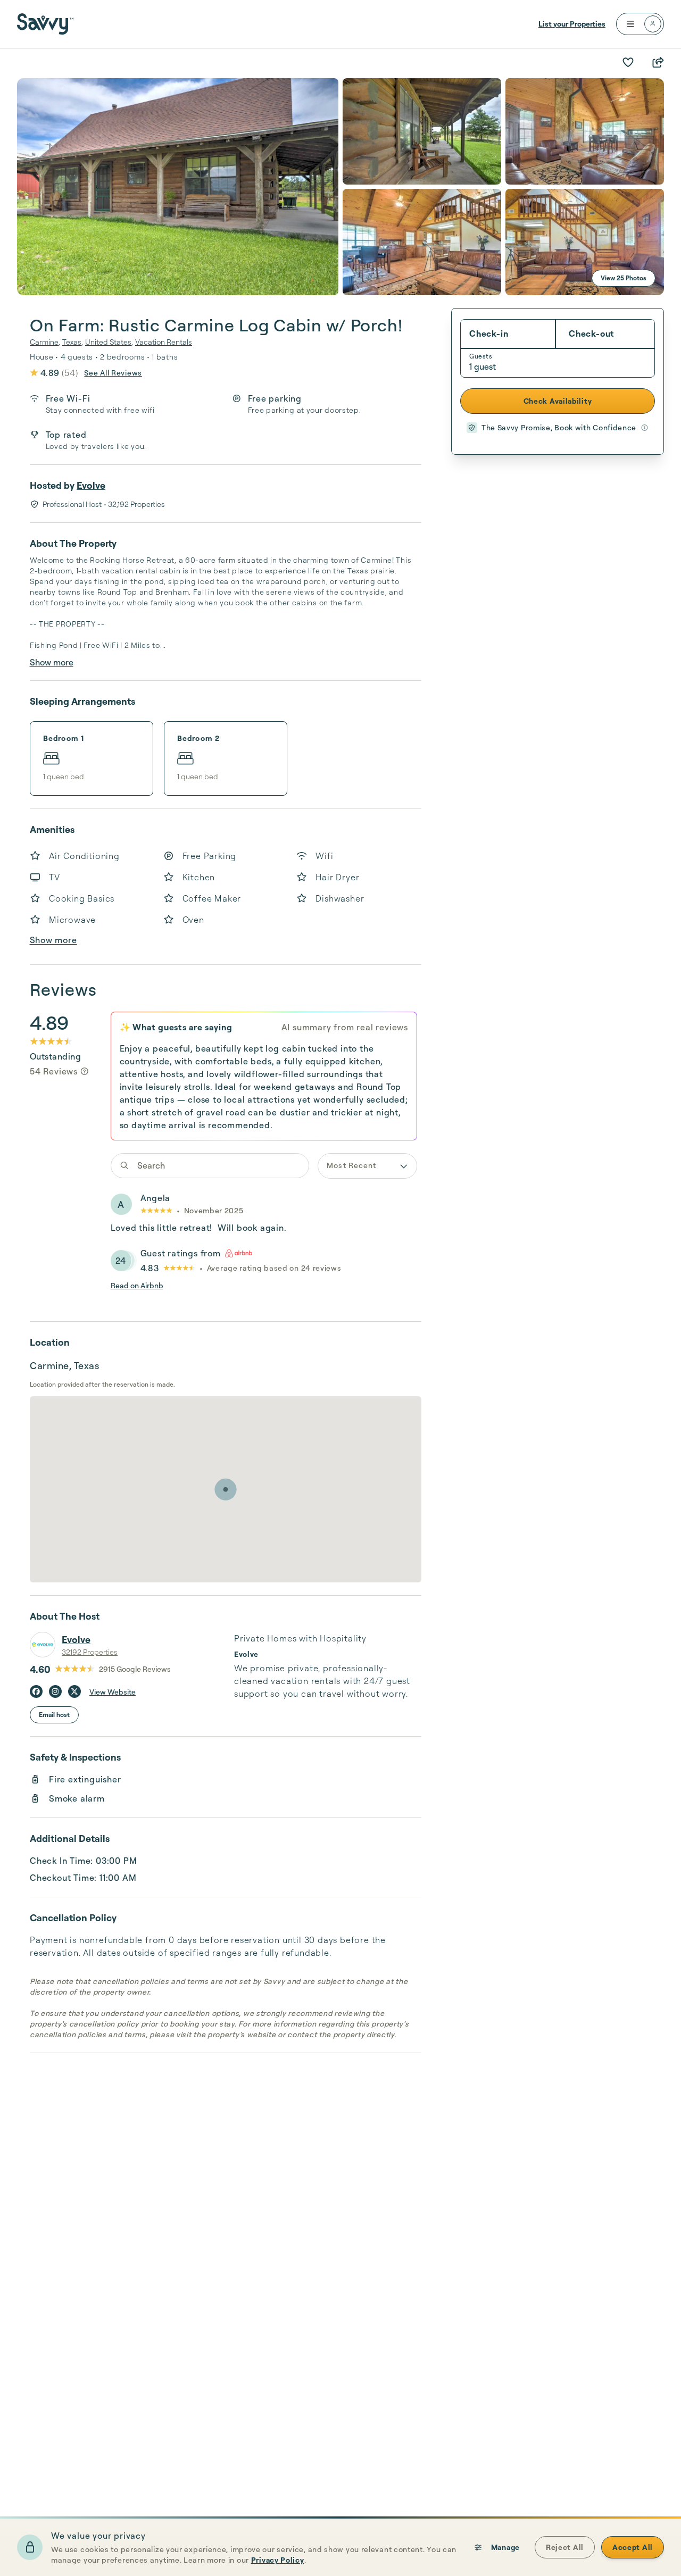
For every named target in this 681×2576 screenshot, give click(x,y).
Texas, (73, 342)
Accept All (633, 2547)
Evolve (91, 485)
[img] (85, 1071)
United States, (109, 342)
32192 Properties (90, 1652)
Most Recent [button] (351, 1165)
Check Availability (558, 401)
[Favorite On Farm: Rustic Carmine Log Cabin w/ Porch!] (628, 62)
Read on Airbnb (137, 1285)
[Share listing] (658, 62)
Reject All (565, 2547)
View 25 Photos (624, 278)
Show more (52, 662)
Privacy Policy (278, 2560)
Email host (54, 1715)
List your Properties (572, 24)
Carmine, (45, 342)
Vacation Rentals (164, 342)
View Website (113, 1692)
